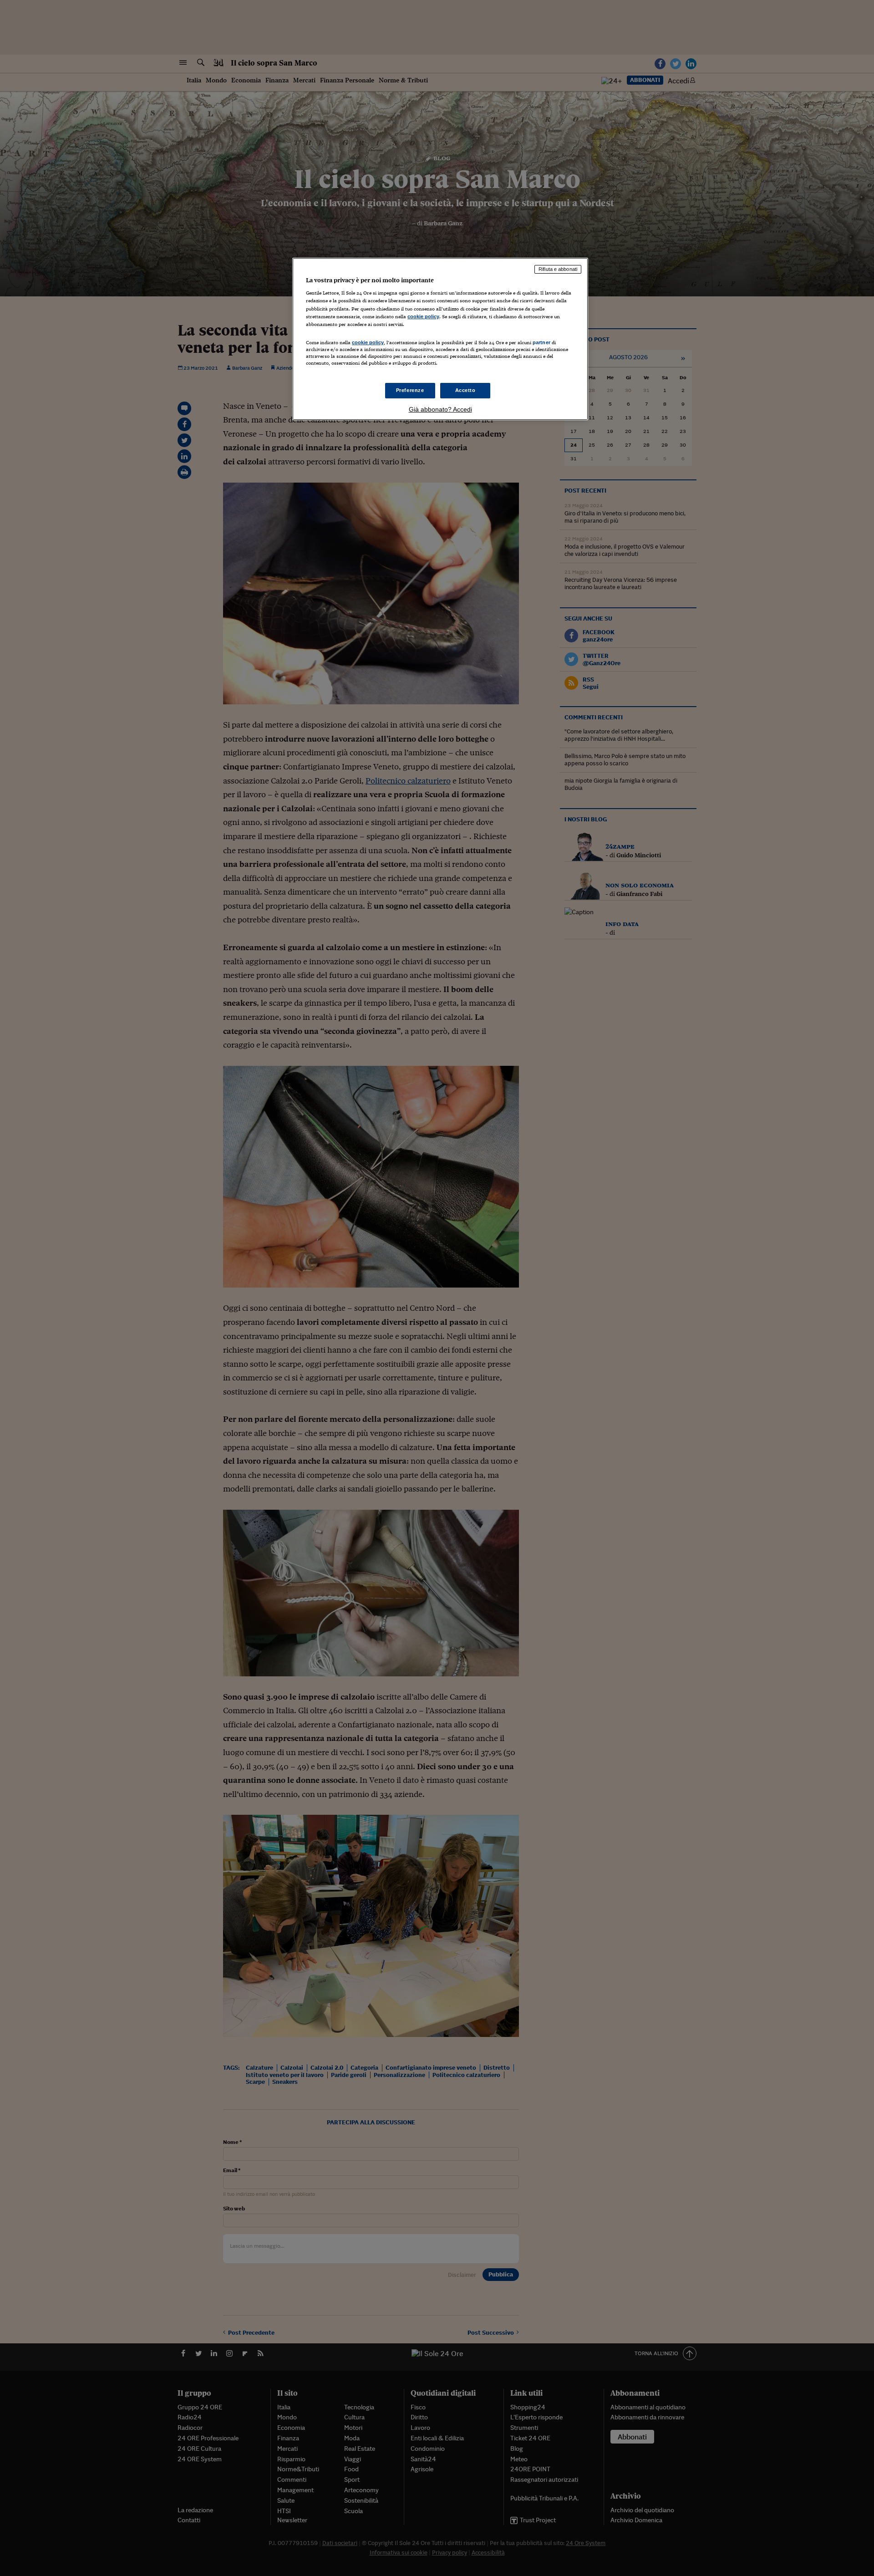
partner (541, 342)
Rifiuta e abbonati (558, 269)
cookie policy (423, 316)
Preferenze (410, 390)
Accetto (465, 390)
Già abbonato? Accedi (440, 409)
